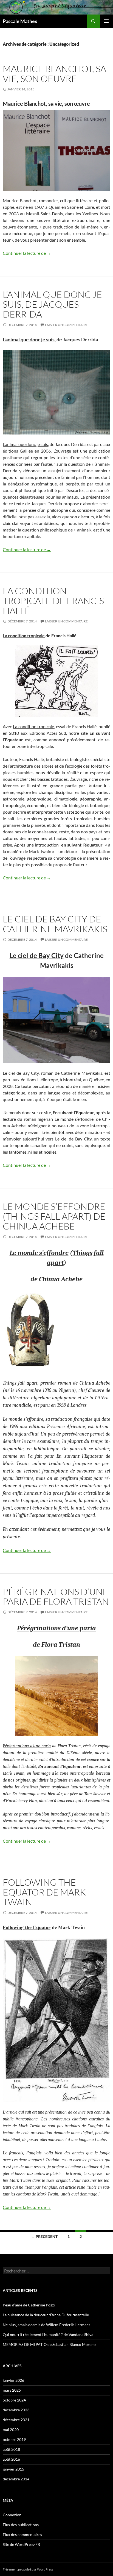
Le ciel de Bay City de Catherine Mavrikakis (55, 924)
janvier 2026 (13, 2380)
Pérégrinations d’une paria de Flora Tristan (56, 1596)
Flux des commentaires (22, 2534)
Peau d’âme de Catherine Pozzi (29, 2305)
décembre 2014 (16, 2479)
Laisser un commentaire (66, 325)
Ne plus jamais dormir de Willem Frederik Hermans (46, 2325)
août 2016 (11, 2459)
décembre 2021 (16, 2420)
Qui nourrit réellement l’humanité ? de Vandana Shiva (48, 2335)
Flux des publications (21, 2525)
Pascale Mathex (20, 21)
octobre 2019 (14, 2439)
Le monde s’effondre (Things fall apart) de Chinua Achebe (54, 1216)
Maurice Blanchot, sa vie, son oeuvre (54, 74)
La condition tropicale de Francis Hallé (53, 601)
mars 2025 (12, 2390)
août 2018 (11, 2449)
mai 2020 (11, 2430)
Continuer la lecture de (27, 253)
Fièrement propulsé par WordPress (28, 2569)
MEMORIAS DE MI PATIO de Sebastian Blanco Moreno (49, 2344)
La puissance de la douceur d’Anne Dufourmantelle (46, 2315)
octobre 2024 (14, 2400)
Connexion (12, 2515)
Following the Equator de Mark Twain (44, 1892)
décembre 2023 (16, 2410)
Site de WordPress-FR (21, 2544)
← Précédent (44, 2236)
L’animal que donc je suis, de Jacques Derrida (52, 304)
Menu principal (106, 21)
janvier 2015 (13, 2469)
